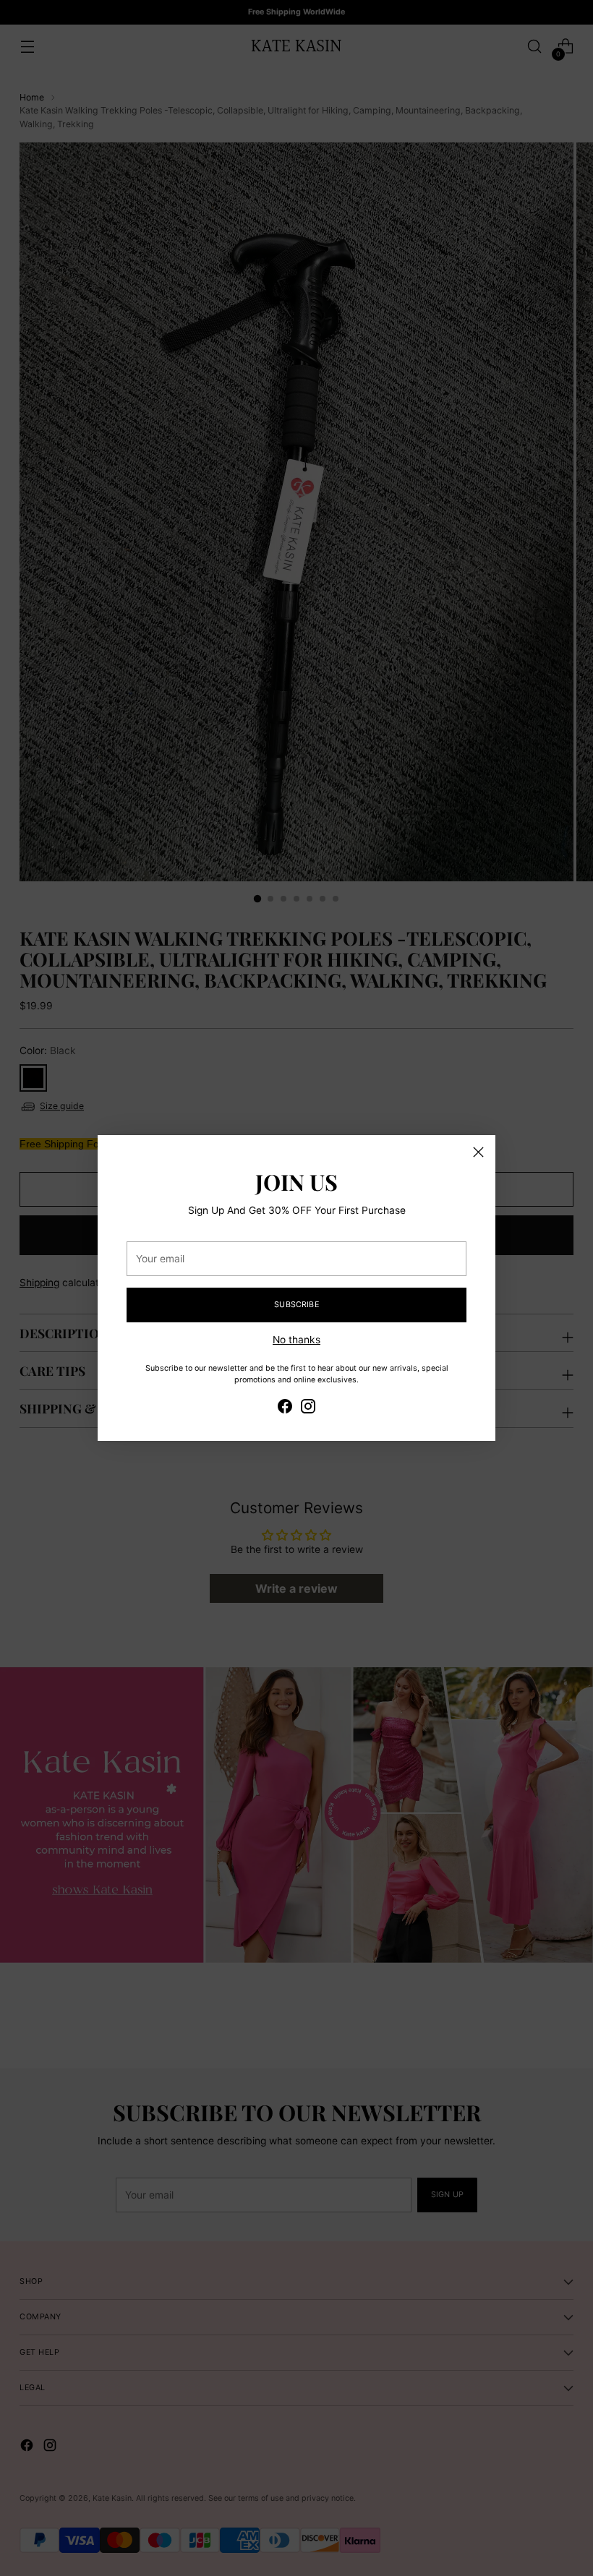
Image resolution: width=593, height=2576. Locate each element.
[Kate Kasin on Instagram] (308, 1408)
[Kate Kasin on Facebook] (285, 1408)
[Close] (478, 1152)
